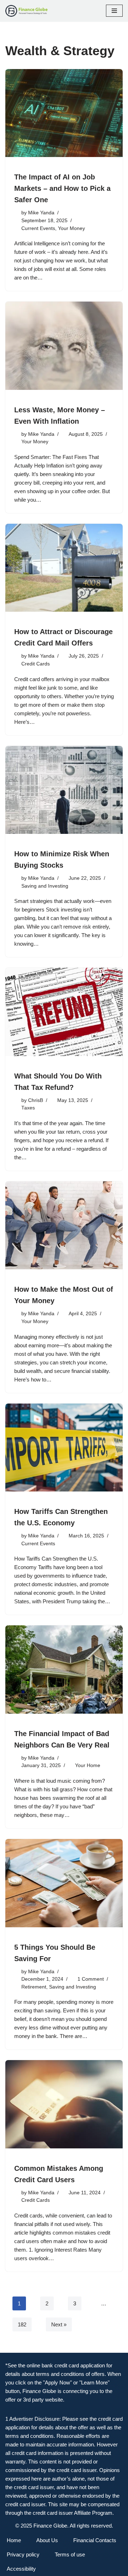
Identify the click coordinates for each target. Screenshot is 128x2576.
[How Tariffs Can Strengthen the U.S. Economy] (64, 1448)
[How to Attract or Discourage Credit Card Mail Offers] (64, 568)
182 (22, 2324)
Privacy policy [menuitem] (23, 2554)
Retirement (34, 1987)
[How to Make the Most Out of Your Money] (64, 1226)
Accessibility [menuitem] (21, 2569)
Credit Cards (36, 664)
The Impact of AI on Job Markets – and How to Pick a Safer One (62, 188)
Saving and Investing (45, 886)
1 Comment (91, 1979)
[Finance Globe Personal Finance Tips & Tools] (27, 11)
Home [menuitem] (14, 2540)
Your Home (88, 1765)
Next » (59, 2324)
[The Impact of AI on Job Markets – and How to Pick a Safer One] (64, 113)
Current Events (38, 228)
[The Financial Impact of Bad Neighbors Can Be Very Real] (64, 1670)
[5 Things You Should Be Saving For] (64, 1883)
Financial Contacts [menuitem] (95, 2540)
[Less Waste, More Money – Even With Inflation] (64, 346)
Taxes (28, 1108)
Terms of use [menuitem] (70, 2554)
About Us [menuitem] (47, 2540)
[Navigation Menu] (114, 11)
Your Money (71, 228)
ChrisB (36, 1100)
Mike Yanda (41, 213)
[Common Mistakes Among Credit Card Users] (64, 2104)
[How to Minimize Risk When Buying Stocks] (64, 790)
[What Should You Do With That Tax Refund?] (64, 1012)
